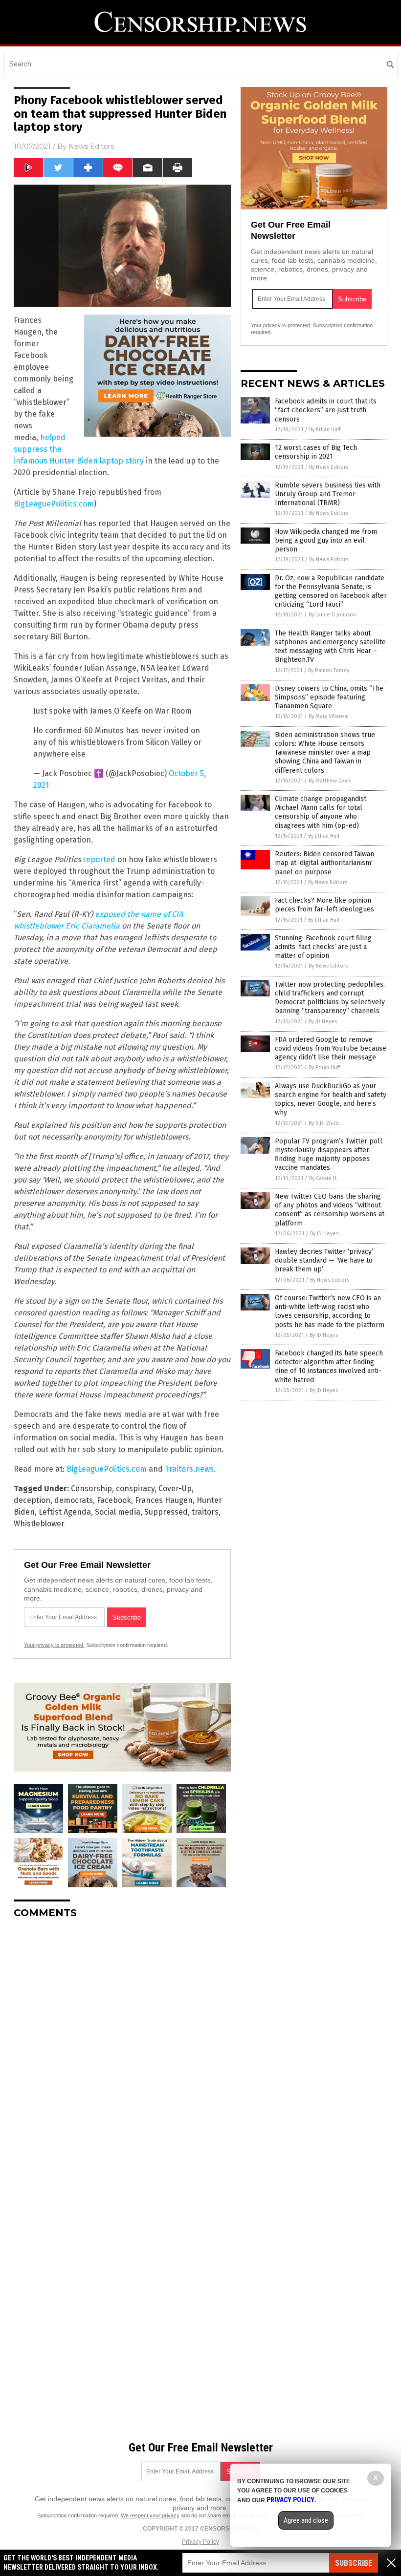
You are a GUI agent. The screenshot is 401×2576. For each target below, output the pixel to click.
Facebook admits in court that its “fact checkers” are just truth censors (326, 410)
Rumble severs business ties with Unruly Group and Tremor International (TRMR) (328, 494)
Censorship (91, 1489)
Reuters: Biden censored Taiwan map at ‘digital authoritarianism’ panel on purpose (324, 863)
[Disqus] (122, 2048)
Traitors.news (189, 1469)
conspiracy (135, 1489)
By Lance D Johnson (332, 615)
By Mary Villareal (329, 716)
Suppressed (166, 1512)
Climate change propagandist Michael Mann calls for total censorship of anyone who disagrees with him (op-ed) (321, 812)
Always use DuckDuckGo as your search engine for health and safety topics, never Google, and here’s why (331, 1099)
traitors (205, 1512)
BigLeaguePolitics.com (54, 504)
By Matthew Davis (330, 781)
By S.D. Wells (324, 1123)
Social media (118, 1512)
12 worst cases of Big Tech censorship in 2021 (316, 452)
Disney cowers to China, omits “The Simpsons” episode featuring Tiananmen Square (329, 697)
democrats (74, 1500)
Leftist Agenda (65, 1512)
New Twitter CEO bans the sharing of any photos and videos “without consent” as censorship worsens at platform (330, 1210)
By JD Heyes (323, 1022)
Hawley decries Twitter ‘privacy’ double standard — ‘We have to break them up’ (324, 1260)
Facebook (114, 1500)
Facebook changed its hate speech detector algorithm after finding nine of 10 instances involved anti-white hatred (329, 1367)
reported (99, 859)
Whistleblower (39, 1524)
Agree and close (306, 2520)
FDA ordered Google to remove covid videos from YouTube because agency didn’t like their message (331, 1048)
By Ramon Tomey (329, 670)
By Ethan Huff (325, 430)
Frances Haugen (164, 1500)
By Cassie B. (323, 1178)
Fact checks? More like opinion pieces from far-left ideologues (324, 905)
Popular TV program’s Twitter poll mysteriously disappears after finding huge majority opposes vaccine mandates (329, 1155)
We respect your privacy (150, 2515)
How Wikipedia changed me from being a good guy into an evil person (326, 540)
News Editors (91, 147)
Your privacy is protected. (54, 1645)
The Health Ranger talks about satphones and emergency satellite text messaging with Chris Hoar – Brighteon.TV (330, 647)
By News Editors (329, 467)
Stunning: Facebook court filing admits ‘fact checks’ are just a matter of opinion (323, 947)
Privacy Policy (200, 2542)
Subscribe (354, 2563)
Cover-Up (175, 1489)
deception (32, 1500)
